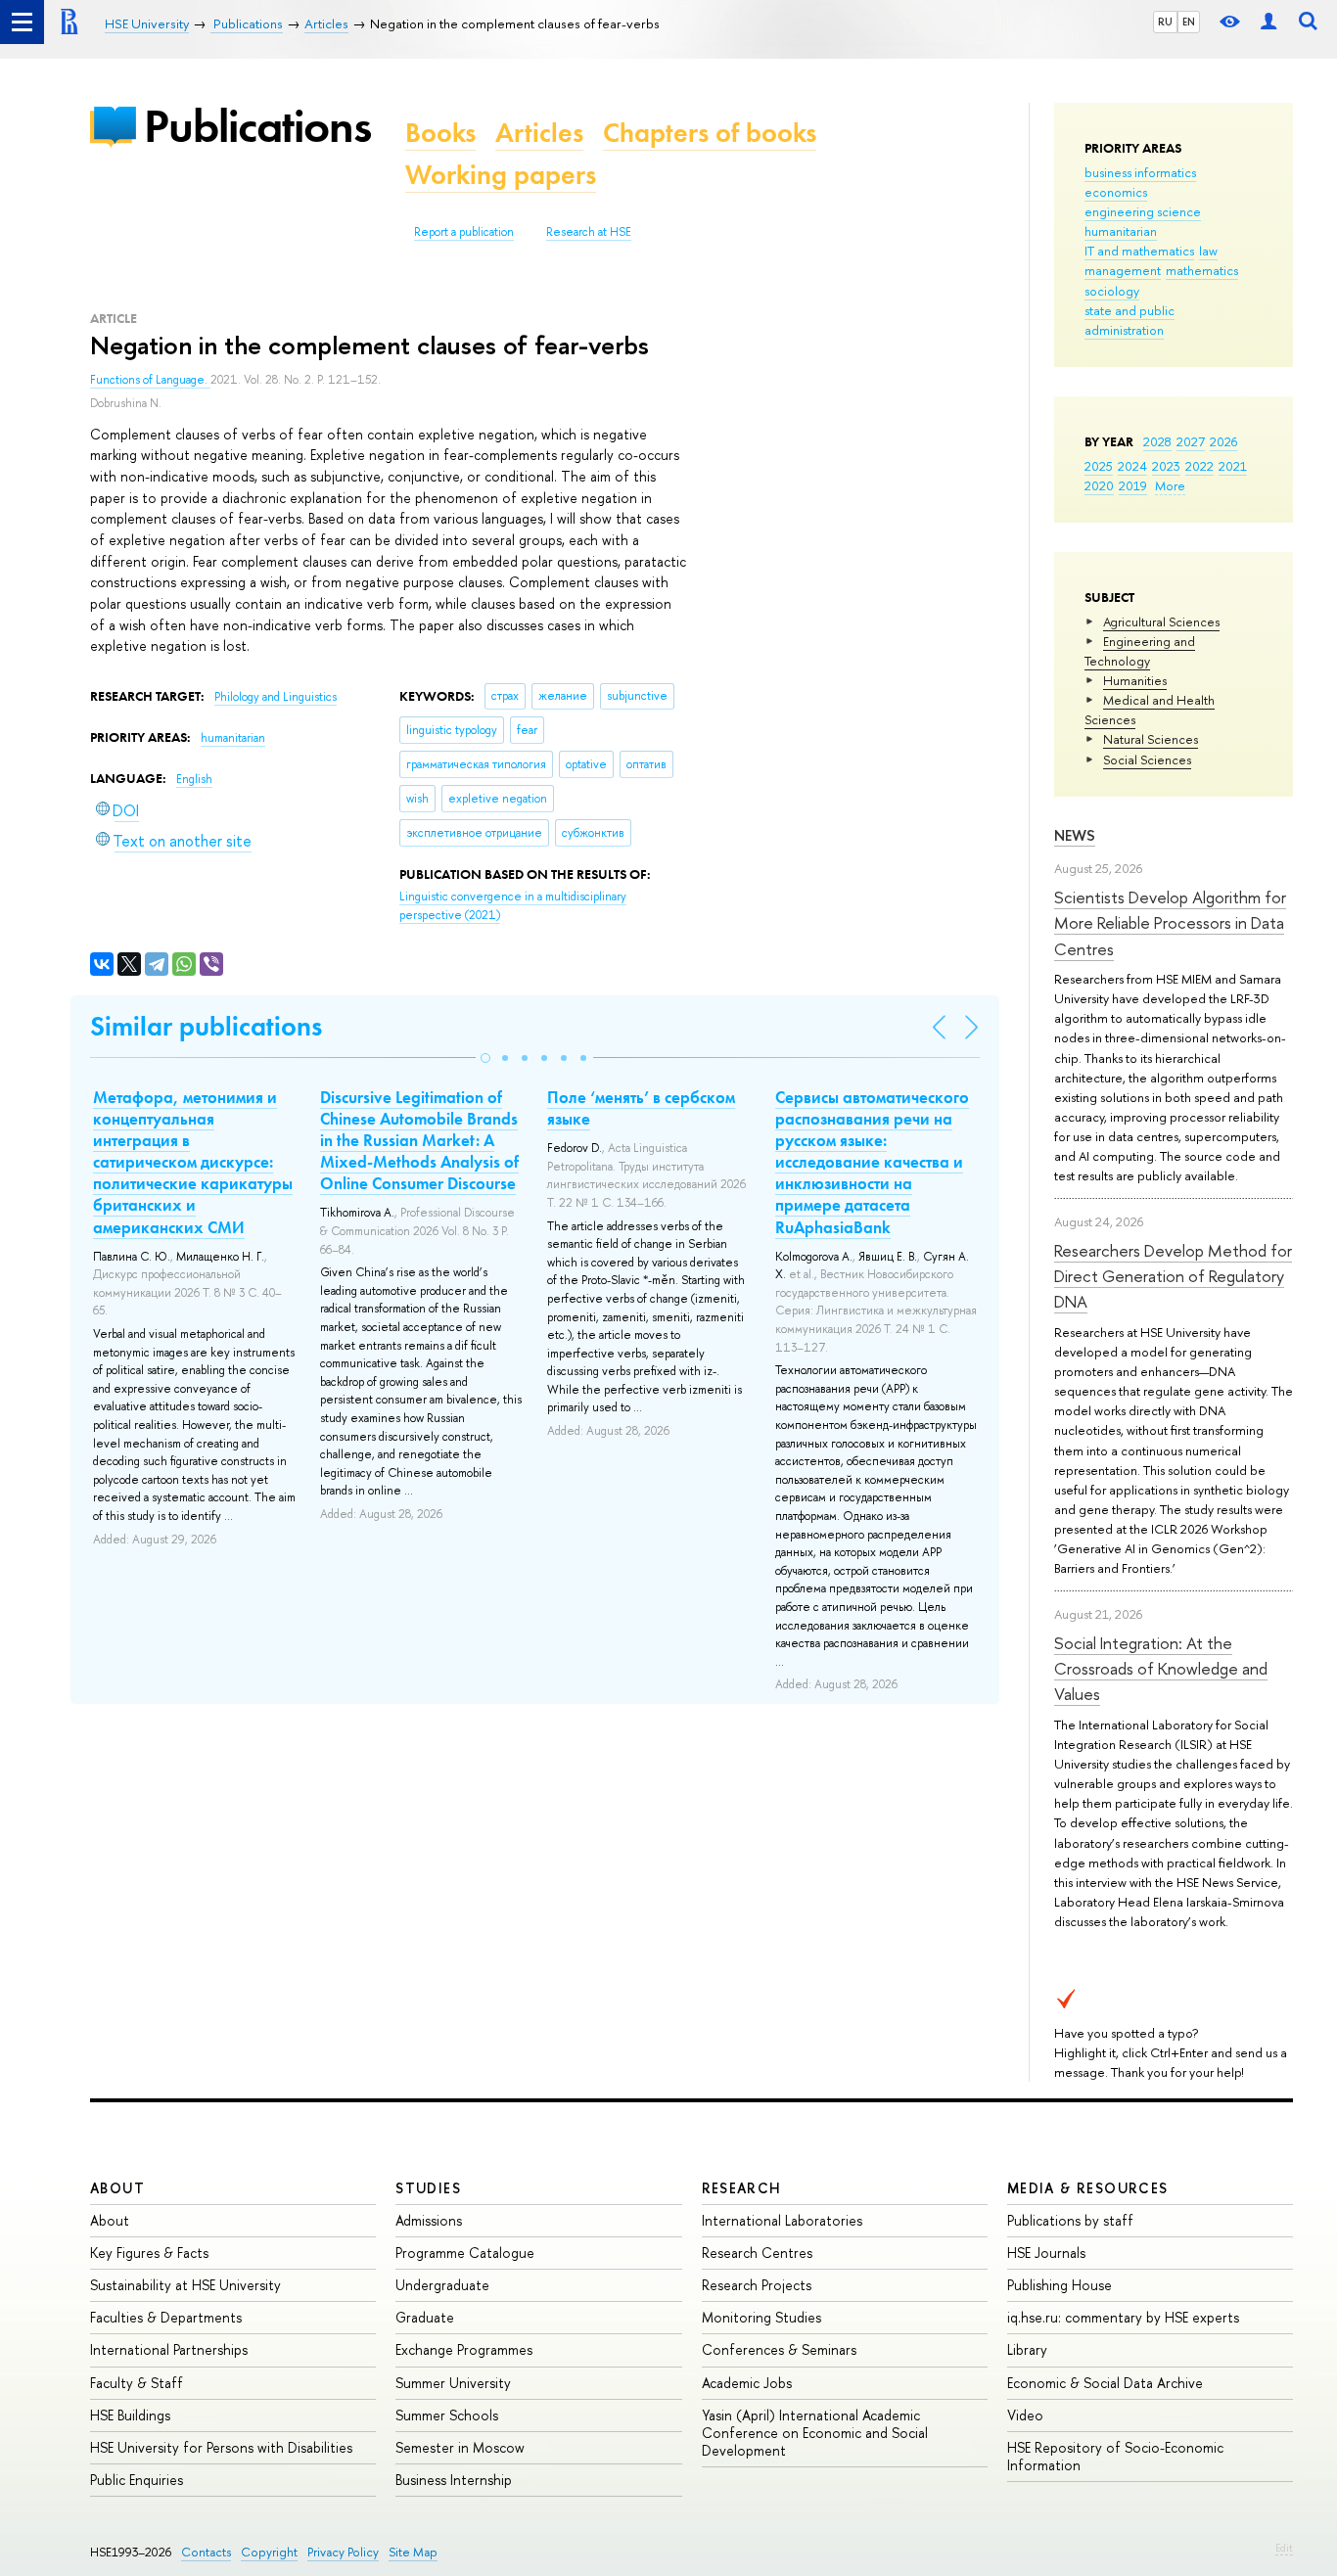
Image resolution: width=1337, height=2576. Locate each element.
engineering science (1143, 211)
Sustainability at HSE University (185, 2285)
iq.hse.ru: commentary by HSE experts (1123, 2317)
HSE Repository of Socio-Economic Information (1115, 2456)
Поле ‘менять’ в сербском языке (641, 1108)
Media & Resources (1088, 2188)
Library (1027, 2349)
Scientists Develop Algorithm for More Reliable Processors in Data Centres (1170, 923)
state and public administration (1130, 320)
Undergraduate (442, 2285)
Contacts (206, 2552)
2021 (1233, 466)
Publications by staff (1070, 2220)
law (1208, 251)
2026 (1223, 441)
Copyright (269, 2552)
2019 (1133, 485)
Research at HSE (589, 232)
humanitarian (1121, 231)
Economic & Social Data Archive (1105, 2383)
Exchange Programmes (464, 2349)
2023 (1166, 466)
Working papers (501, 175)
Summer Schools (447, 2415)
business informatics (1140, 172)
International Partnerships (169, 2349)
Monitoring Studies (761, 2317)
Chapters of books (710, 133)
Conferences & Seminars (779, 2349)
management (1123, 270)
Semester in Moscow (460, 2447)
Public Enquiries (137, 2480)
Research (742, 2188)
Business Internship (454, 2480)
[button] (485, 1058)
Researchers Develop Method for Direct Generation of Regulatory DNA (1173, 1276)
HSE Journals (1046, 2253)
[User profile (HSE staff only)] (1268, 22)
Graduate (425, 2317)
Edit (1284, 2548)
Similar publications (206, 1026)
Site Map (413, 2552)
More (1170, 485)
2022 (1199, 466)
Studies (428, 2188)
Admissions (429, 2220)
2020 (1099, 485)
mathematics (1202, 270)
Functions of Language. (150, 380)
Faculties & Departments (166, 2317)
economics (1116, 192)
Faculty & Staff (137, 2383)
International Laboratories (782, 2220)
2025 (1099, 466)
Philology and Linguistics (276, 697)
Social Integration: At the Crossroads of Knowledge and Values (1161, 1669)
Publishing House (1060, 2285)
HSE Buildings (130, 2415)
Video (1025, 2415)
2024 (1132, 466)
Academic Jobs (747, 2383)
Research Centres (757, 2253)
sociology (1112, 291)
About (117, 2188)
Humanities (1135, 680)
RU (1165, 22)
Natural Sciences (1151, 739)
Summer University (453, 2383)
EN (1189, 22)
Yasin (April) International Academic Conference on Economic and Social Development (815, 2433)
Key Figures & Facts (149, 2253)
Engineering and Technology (1140, 651)
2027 (1191, 441)
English (194, 779)
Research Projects (757, 2285)
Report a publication (464, 232)
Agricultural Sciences (1161, 621)
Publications (257, 126)
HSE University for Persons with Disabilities (221, 2447)
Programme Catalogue (465, 2253)
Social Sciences (1147, 759)
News (1075, 835)
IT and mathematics (1139, 251)
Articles (539, 133)
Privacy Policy (343, 2552)
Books (440, 133)
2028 (1157, 441)
